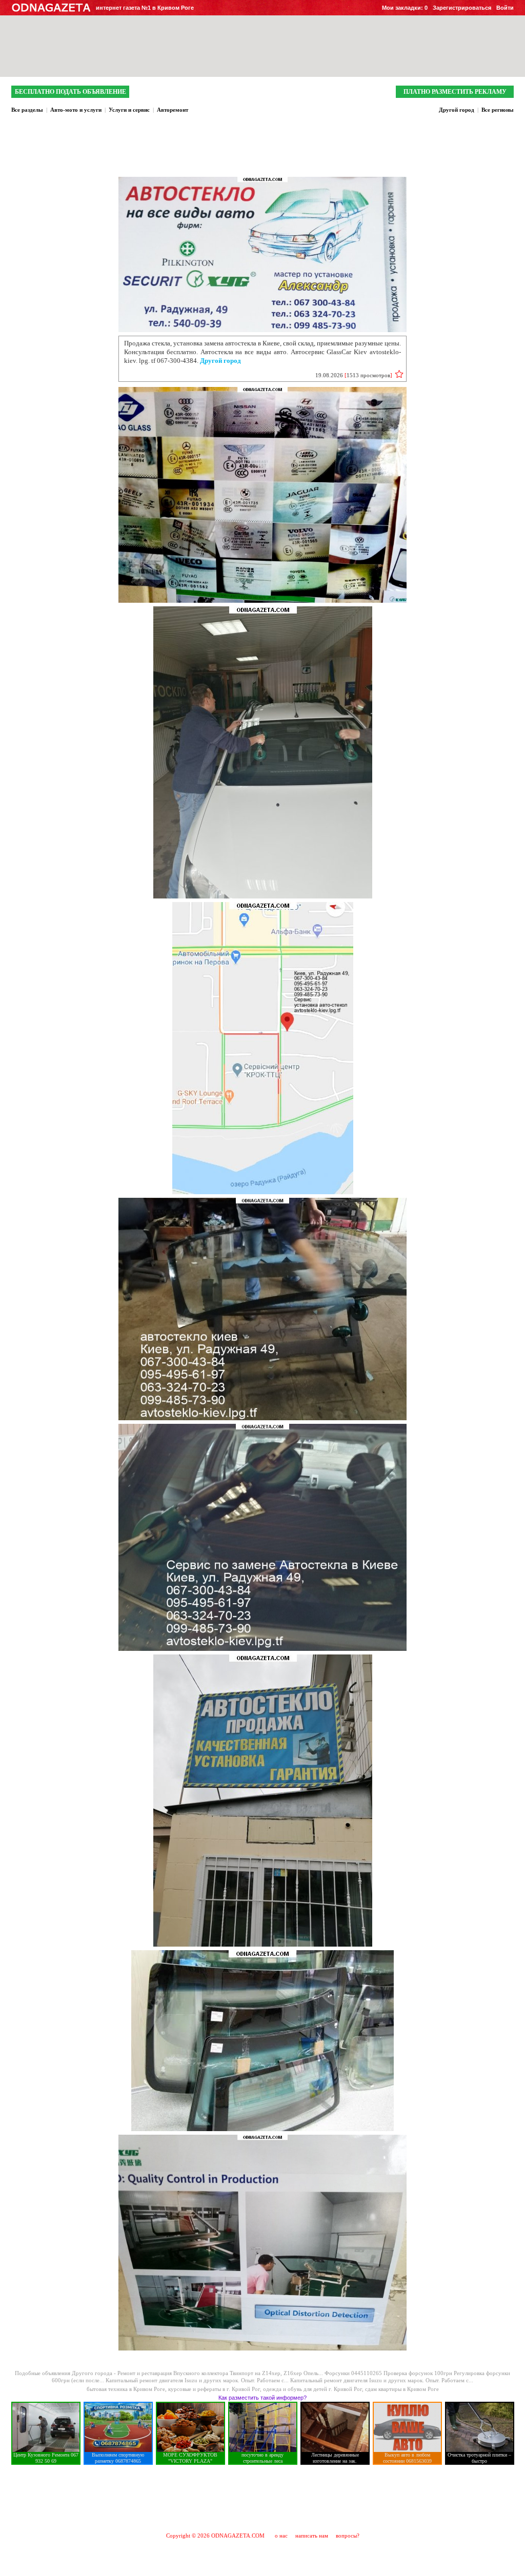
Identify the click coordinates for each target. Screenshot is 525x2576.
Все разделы (27, 110)
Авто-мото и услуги (76, 110)
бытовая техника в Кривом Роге (126, 2389)
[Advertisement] (262, 2498)
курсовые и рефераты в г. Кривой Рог (214, 2389)
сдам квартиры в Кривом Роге (402, 2389)
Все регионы (498, 110)
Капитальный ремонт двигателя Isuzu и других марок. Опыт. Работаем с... (198, 2380)
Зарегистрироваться (462, 8)
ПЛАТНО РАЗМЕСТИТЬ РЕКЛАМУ (455, 92)
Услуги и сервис (129, 110)
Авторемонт (173, 110)
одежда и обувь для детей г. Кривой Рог (312, 2389)
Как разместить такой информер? (262, 2398)
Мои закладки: (405, 8)
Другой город (457, 110)
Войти (505, 8)
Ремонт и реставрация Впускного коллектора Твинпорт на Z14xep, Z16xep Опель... (221, 2373)
